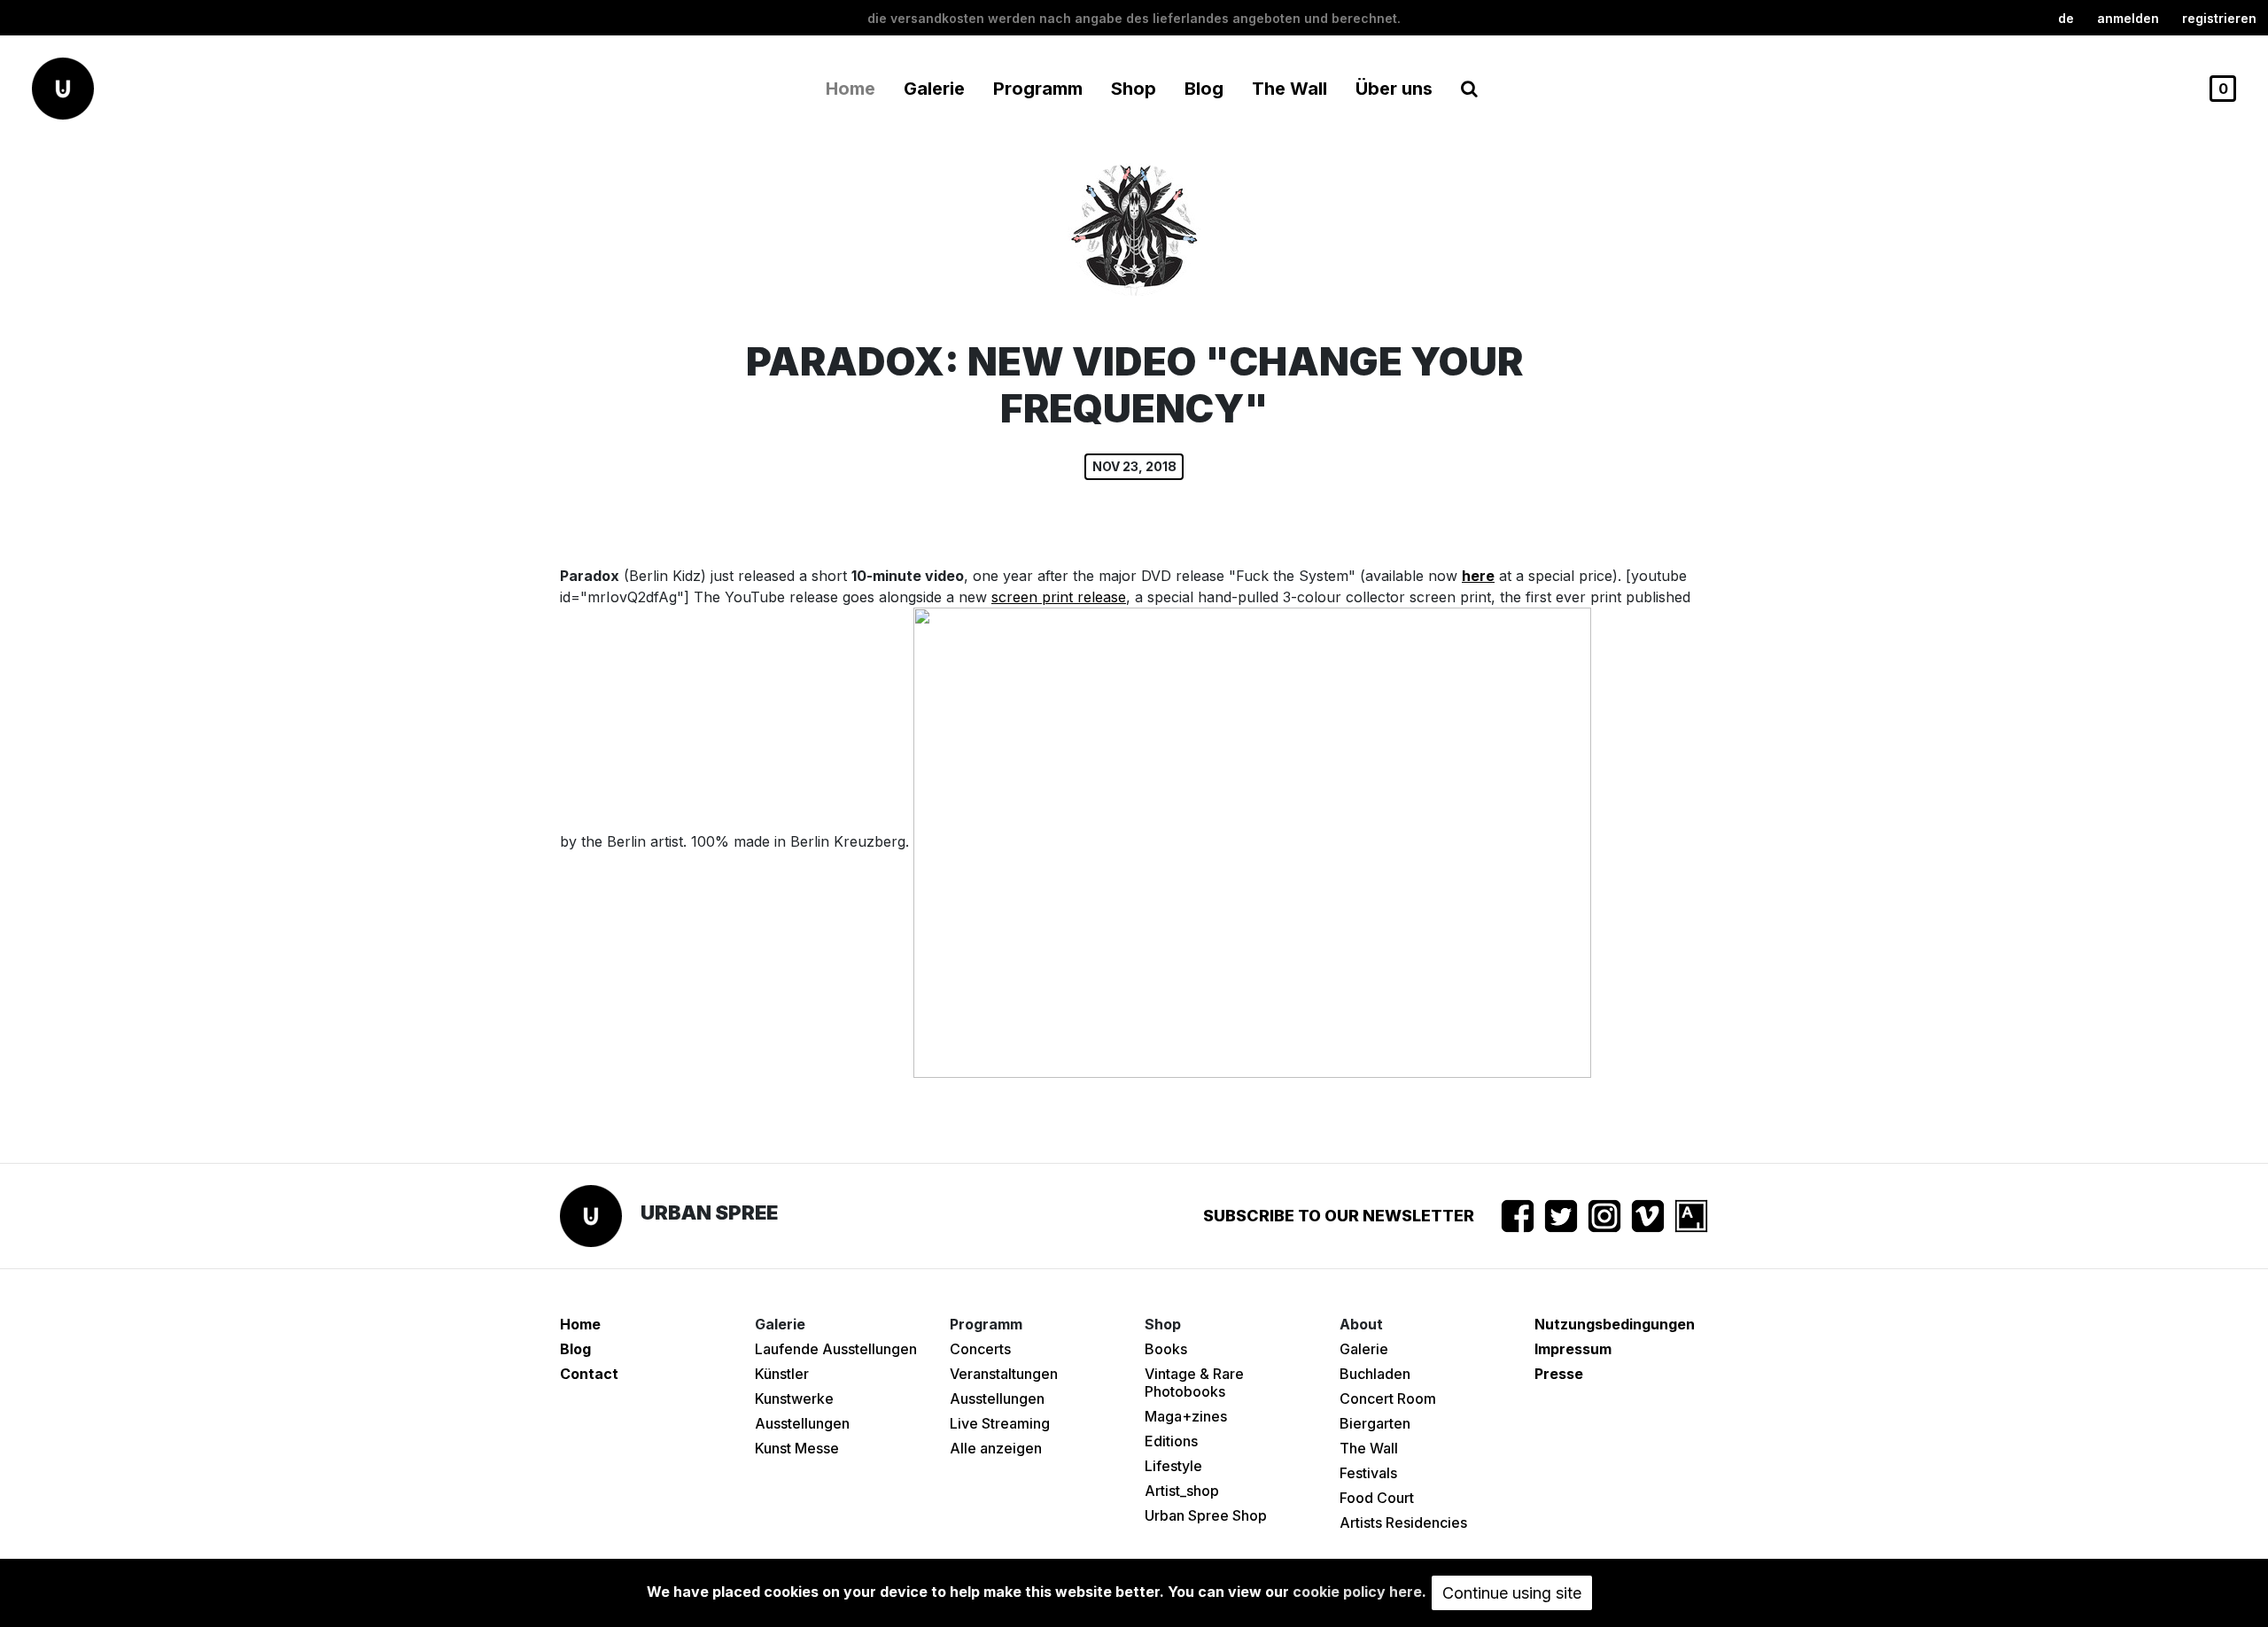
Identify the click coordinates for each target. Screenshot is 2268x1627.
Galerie (1364, 1349)
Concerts (980, 1349)
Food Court (1377, 1498)
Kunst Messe (797, 1448)
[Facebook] (1518, 1216)
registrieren (2219, 18)
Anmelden (2128, 18)
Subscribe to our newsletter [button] (1339, 1216)
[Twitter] (1561, 1216)
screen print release (1059, 597)
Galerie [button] (934, 89)
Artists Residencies (1403, 1522)
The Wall (1289, 89)
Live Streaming (1000, 1423)
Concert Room (1388, 1398)
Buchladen (1375, 1374)
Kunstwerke (794, 1398)
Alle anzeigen (996, 1448)
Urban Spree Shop (1206, 1515)
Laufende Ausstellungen (836, 1349)
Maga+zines (1186, 1416)
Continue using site (1512, 1593)
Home (850, 89)
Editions (1171, 1441)
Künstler (782, 1374)
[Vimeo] (1648, 1216)
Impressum (1573, 1349)
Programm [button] (1038, 89)
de (2066, 18)
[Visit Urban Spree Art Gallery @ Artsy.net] (1691, 1216)
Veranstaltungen (1004, 1374)
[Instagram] (1604, 1216)
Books (1166, 1349)
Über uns (1394, 89)
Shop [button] (1134, 89)
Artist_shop (1182, 1491)
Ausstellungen (802, 1423)
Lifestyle (1173, 1466)
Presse (1559, 1374)
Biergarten (1375, 1423)
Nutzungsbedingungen (1615, 1324)
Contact (589, 1374)
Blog (1204, 89)
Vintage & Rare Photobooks (1194, 1383)
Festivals (1368, 1473)
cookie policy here (1357, 1592)
